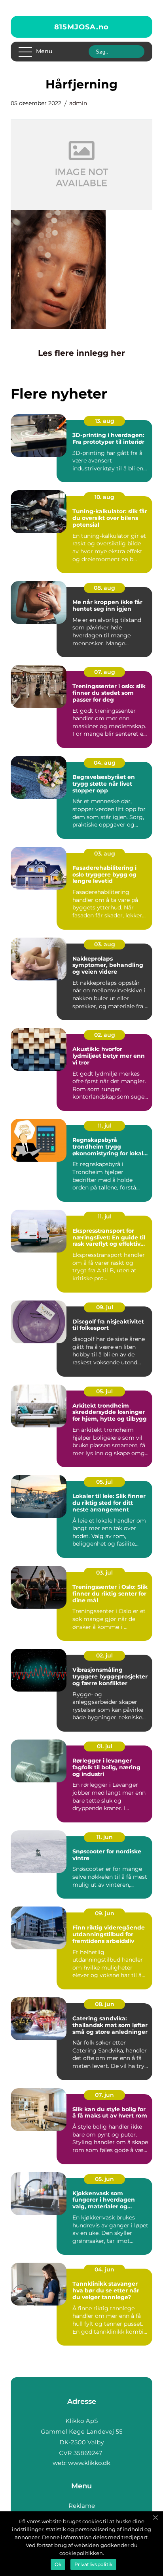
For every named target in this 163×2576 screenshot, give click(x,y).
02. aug (105, 1035)
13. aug (105, 421)
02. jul (104, 1655)
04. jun (104, 2269)
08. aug (104, 588)
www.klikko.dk (89, 2463)
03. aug (105, 854)
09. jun (105, 1913)
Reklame (82, 2506)
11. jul (105, 1126)
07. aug (105, 672)
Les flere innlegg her (81, 353)
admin (78, 103)
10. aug (104, 497)
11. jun (105, 1837)
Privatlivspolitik (93, 2564)
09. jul (105, 1307)
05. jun (104, 2179)
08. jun (105, 2004)
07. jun (104, 2095)
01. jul (105, 1746)
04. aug (105, 763)
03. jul (104, 1573)
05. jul (104, 1391)
